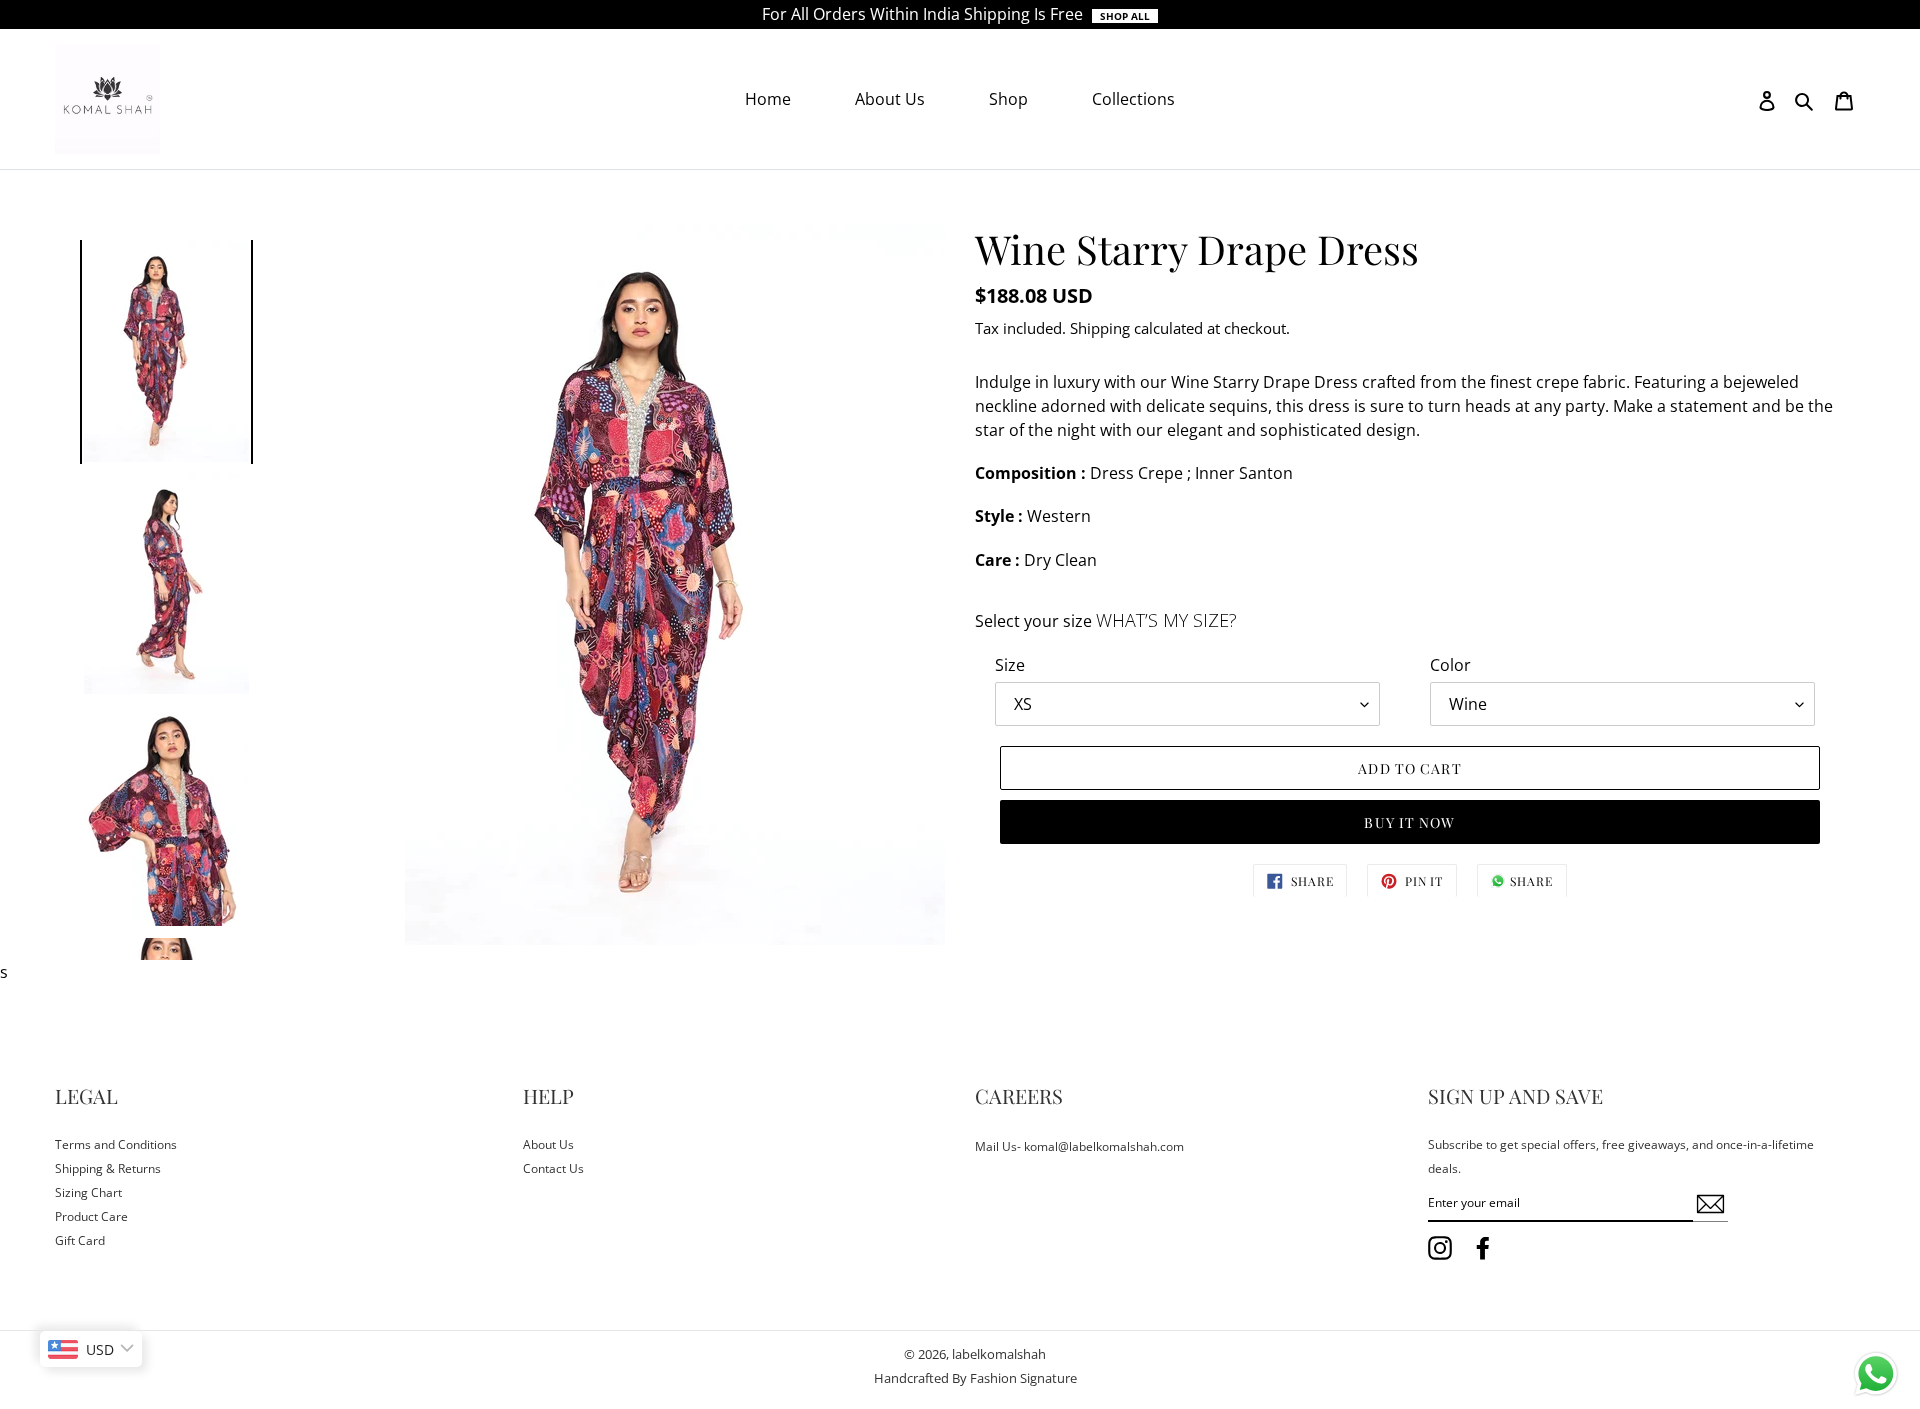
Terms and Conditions (116, 1144)
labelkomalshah (999, 1354)
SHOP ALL (1125, 16)
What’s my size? (1166, 620)
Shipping (1100, 328)
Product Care (91, 1216)
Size (1010, 665)
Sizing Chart (88, 1192)
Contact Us (553, 1168)
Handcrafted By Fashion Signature (975, 1378)
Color (1450, 665)
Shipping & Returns (108, 1168)
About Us (548, 1144)
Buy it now (1409, 822)
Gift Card (80, 1240)
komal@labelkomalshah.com (1104, 1146)
